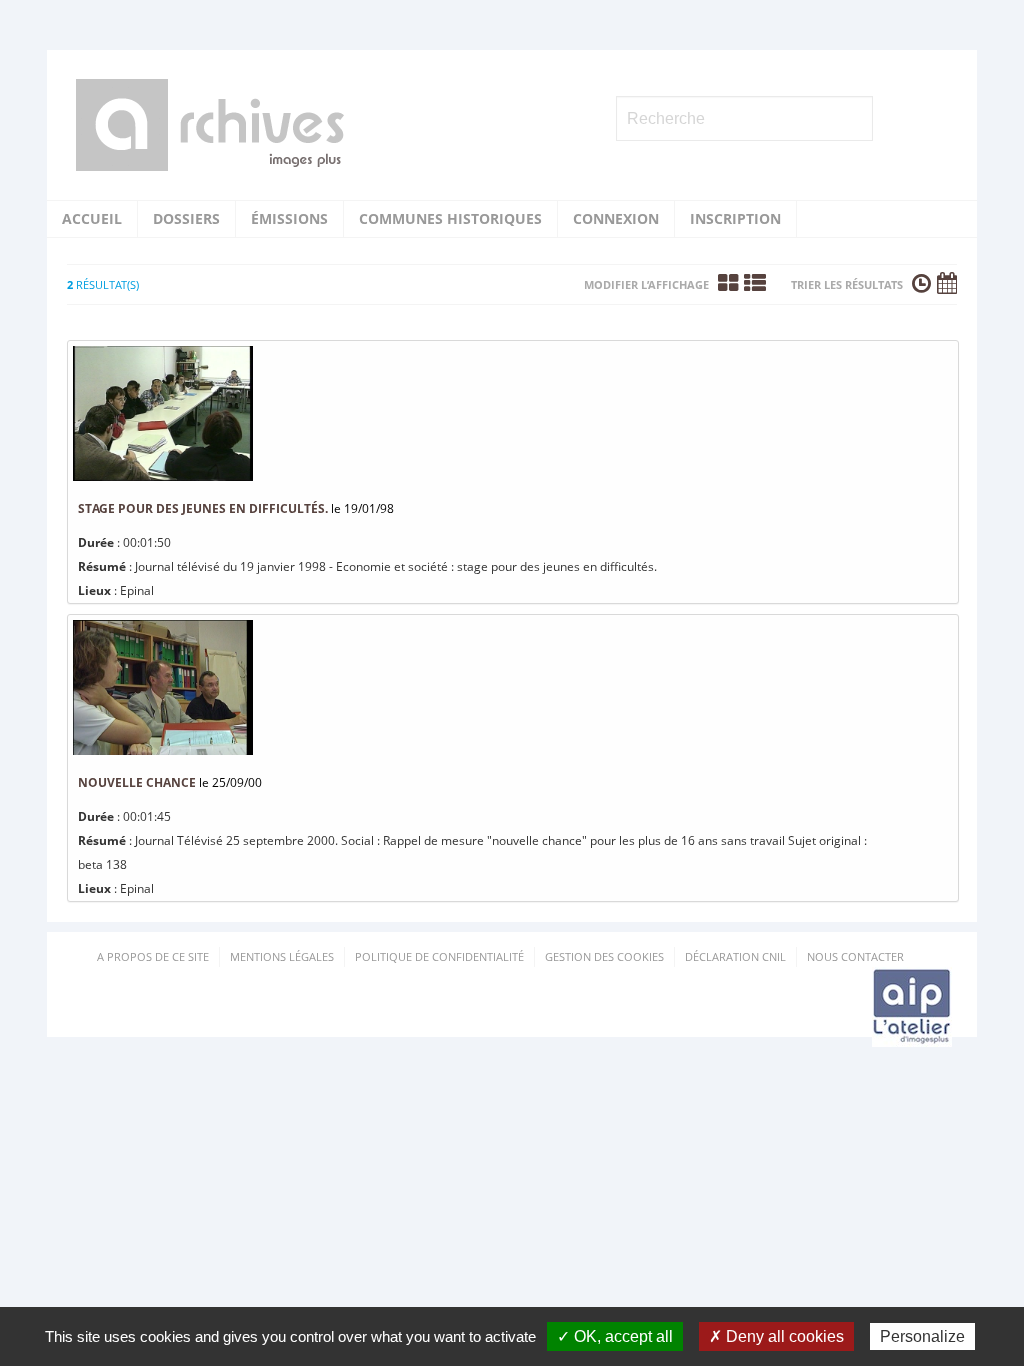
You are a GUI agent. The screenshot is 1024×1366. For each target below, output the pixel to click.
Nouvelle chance (137, 782)
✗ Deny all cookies (776, 1336)
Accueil (92, 218)
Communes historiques (450, 218)
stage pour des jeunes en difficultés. (203, 508)
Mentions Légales (282, 956)
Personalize (922, 1336)
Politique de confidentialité (439, 956)
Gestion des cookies (604, 956)
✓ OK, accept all (615, 1336)
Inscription (735, 218)
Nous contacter (855, 956)
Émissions (289, 218)
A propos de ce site (153, 956)
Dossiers (186, 218)
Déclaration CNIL (735, 956)
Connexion (616, 218)
